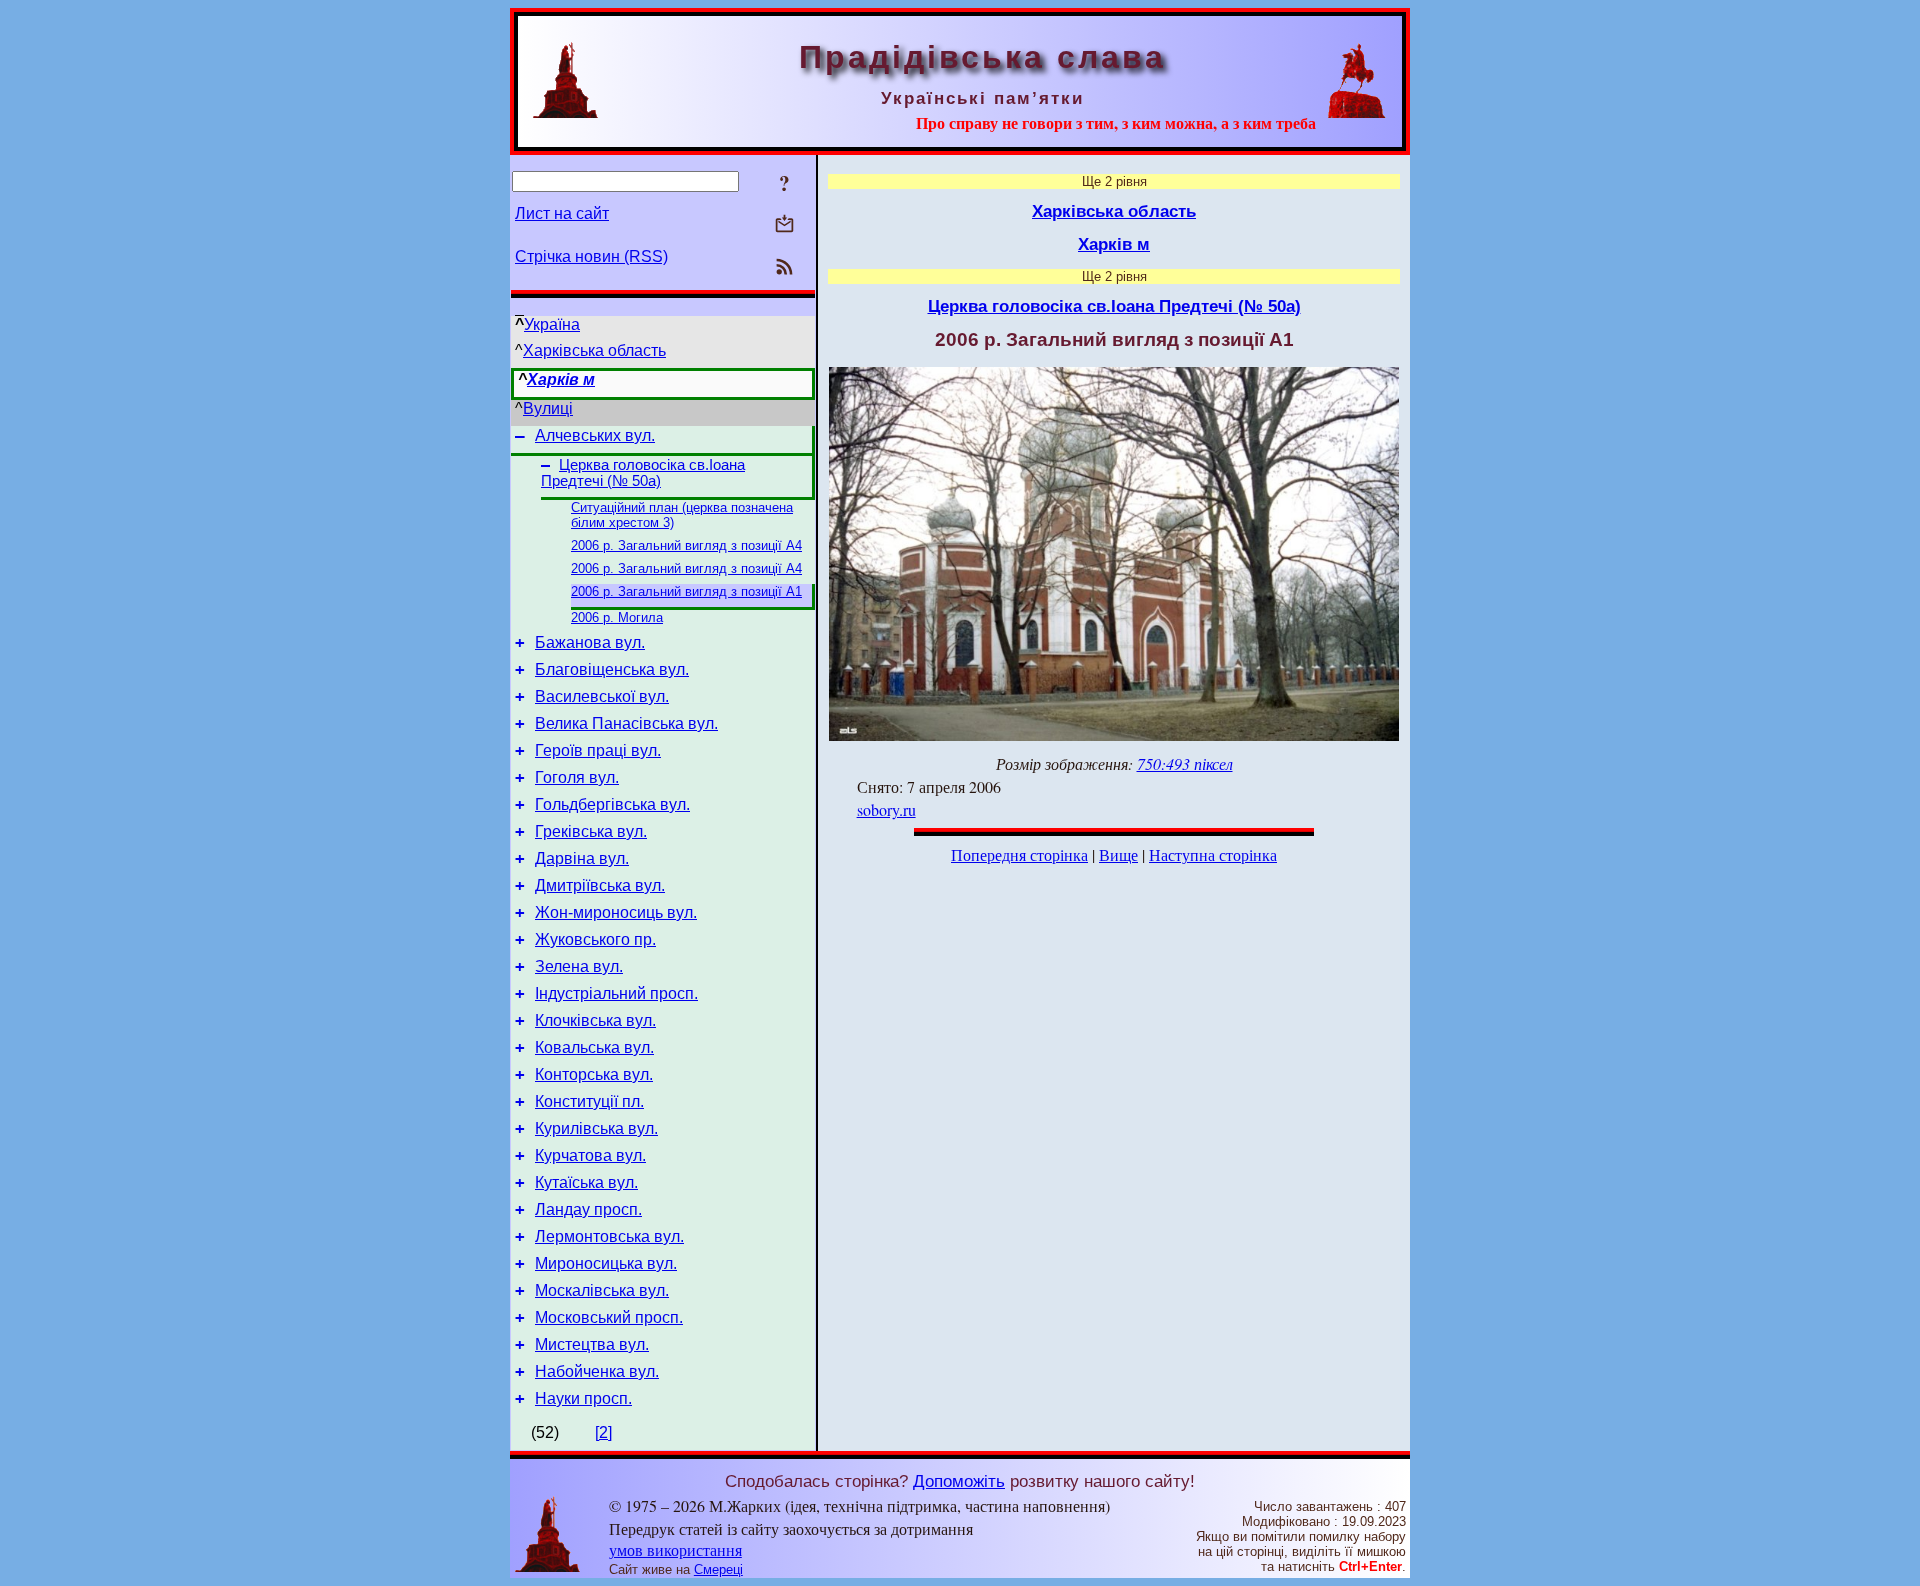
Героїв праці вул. (598, 750)
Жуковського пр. (595, 939)
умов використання (675, 1549)
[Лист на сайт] (784, 225)
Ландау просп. (588, 1209)
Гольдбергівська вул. (612, 804)
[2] (603, 1432)
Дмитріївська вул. (600, 885)
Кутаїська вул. (586, 1182)
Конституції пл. (589, 1101)
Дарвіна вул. (582, 858)
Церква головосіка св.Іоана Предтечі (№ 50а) (643, 473)
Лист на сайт (562, 213)
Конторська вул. (594, 1074)
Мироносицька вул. (606, 1263)
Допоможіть (959, 1481)
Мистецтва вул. (592, 1344)
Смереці (718, 1569)
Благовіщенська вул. (612, 669)
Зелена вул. (579, 966)
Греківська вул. (591, 831)
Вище (1118, 854)
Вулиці (548, 408)
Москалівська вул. (602, 1290)
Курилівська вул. (596, 1128)
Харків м (561, 379)
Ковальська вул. (594, 1047)
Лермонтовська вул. (609, 1236)
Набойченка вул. (597, 1371)
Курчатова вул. (590, 1155)
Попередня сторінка (1019, 854)
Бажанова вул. (590, 642)
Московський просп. (609, 1317)
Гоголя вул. (577, 777)
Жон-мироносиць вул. (616, 912)
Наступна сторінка (1213, 854)
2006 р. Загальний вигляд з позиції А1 (686, 591)
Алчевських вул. (595, 435)
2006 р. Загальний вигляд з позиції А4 (686, 545)
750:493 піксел (1185, 763)
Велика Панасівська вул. (626, 723)
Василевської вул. (602, 696)
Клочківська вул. (595, 1020)
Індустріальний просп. (616, 993)
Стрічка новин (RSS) (591, 256)
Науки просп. (583, 1398)
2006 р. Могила (617, 617)
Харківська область (594, 350)
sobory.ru (886, 809)
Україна (552, 324)
